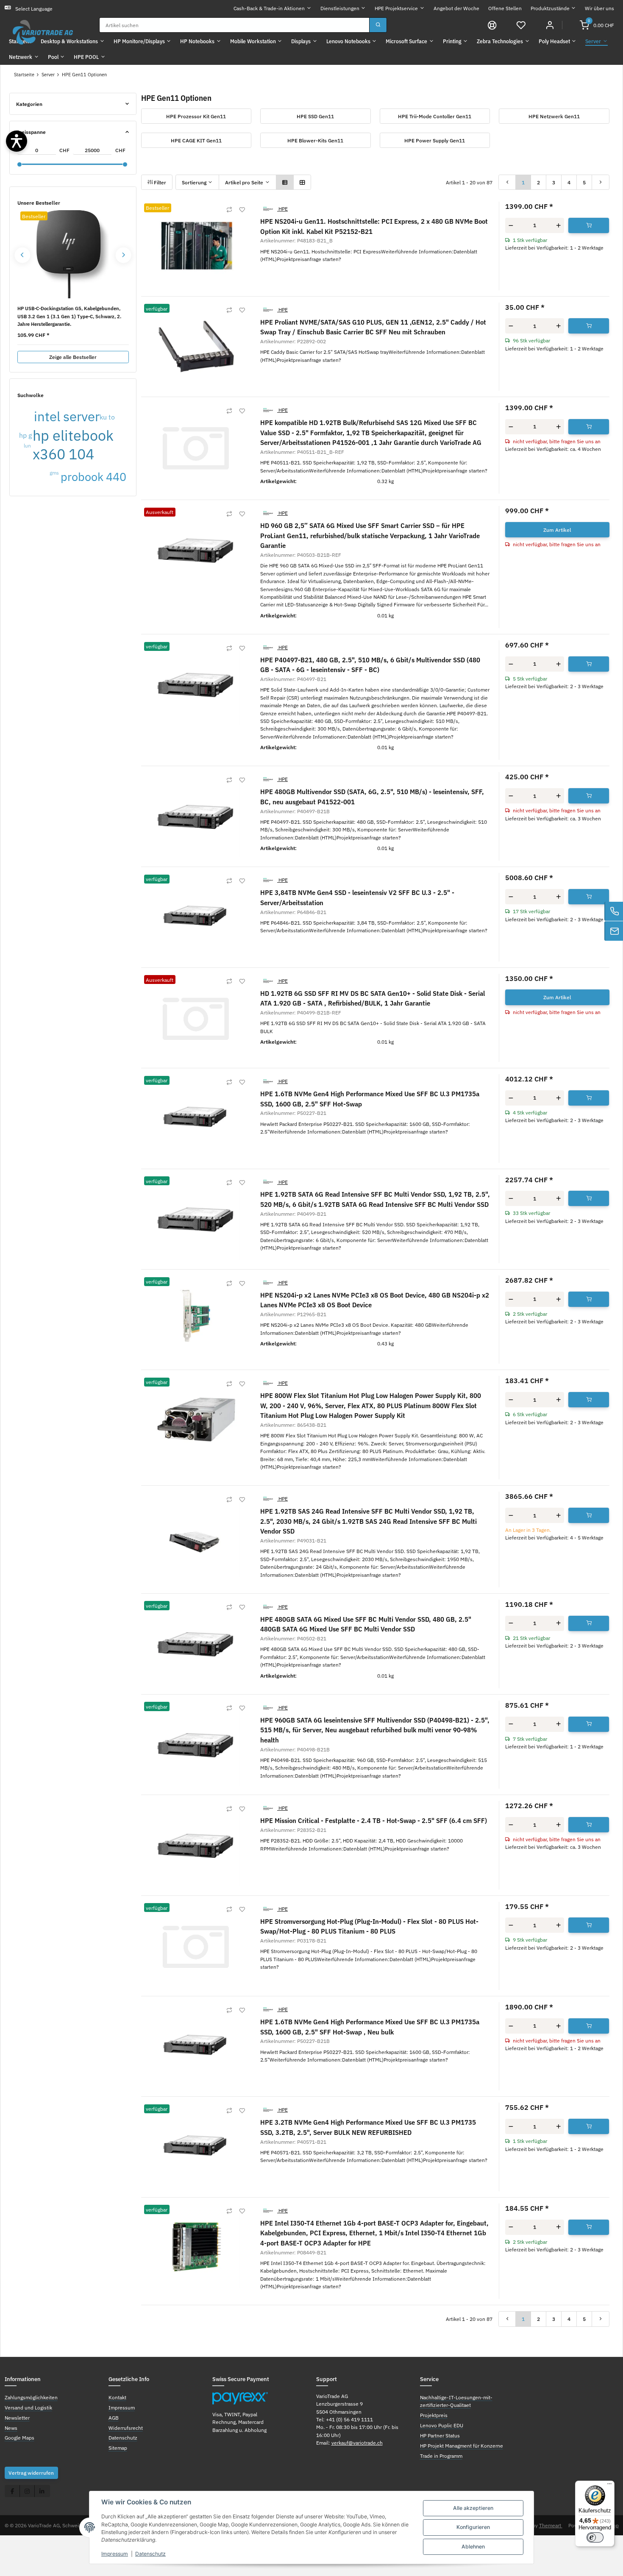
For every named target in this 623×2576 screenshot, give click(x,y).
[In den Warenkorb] (589, 225)
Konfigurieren (473, 2527)
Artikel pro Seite (244, 182)
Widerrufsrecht (126, 2428)
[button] (521, 25)
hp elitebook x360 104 (73, 445)
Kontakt (117, 2397)
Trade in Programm (441, 2456)
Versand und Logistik (28, 2407)
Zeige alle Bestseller (73, 357)
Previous (22, 255)
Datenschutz (150, 2554)
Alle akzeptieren (473, 2508)
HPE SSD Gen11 (315, 116)
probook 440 (93, 477)
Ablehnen (473, 2547)
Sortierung (194, 182)
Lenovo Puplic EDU (442, 2425)
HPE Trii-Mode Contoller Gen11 (435, 116)
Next (124, 255)
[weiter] (601, 182)
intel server (67, 416)
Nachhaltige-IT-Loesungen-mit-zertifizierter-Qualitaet (456, 2401)
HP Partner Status (440, 2435)
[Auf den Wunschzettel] (242, 210)
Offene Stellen (505, 8)
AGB (114, 2418)
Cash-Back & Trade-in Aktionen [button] (269, 8)
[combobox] (234, 25)
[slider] (19, 164)
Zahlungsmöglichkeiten (31, 2397)
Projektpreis (434, 2415)
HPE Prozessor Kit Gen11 (196, 116)
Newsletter (17, 2418)
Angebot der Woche (456, 8)
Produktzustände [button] (550, 8)
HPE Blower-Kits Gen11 (315, 140)
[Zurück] (507, 182)
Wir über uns (599, 8)
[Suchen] (378, 25)
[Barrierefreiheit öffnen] (17, 141)
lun (27, 445)
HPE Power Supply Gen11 (435, 140)
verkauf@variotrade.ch (357, 2443)
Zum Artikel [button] (557, 530)
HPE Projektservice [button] (396, 8)
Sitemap (118, 2448)
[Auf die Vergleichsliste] (229, 210)
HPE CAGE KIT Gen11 (196, 140)
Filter (159, 182)
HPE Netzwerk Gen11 (554, 116)
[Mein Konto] (550, 25)
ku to (107, 417)
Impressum (115, 2554)
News (11, 2428)
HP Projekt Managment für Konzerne (462, 2445)
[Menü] (609, 2486)
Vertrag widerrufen (31, 2473)
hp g (25, 435)
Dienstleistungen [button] (340, 8)
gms (54, 472)
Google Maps (19, 2437)
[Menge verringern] (511, 225)
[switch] (595, 2537)
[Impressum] (492, 25)
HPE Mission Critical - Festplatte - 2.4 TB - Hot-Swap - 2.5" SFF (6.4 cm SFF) (374, 1820)
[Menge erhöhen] (558, 225)
